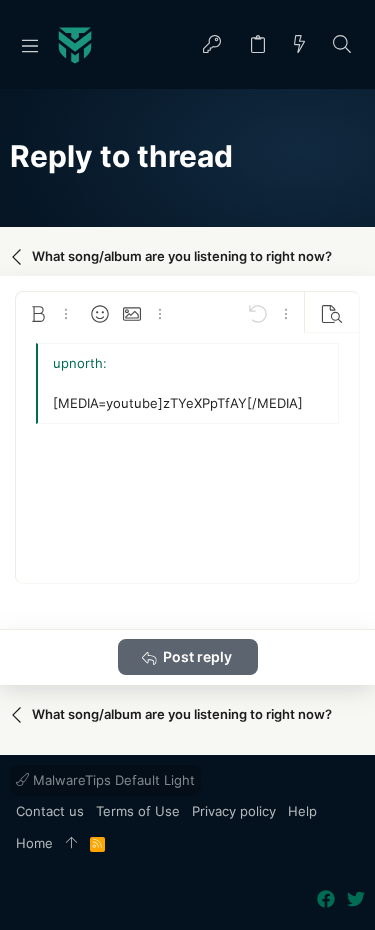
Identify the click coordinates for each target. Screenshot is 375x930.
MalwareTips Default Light (112, 780)
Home (34, 843)
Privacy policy (234, 811)
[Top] (71, 844)
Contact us (50, 811)
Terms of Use (138, 811)
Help (302, 811)
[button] (30, 45)
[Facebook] (326, 899)
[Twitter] (356, 899)
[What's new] (300, 45)
